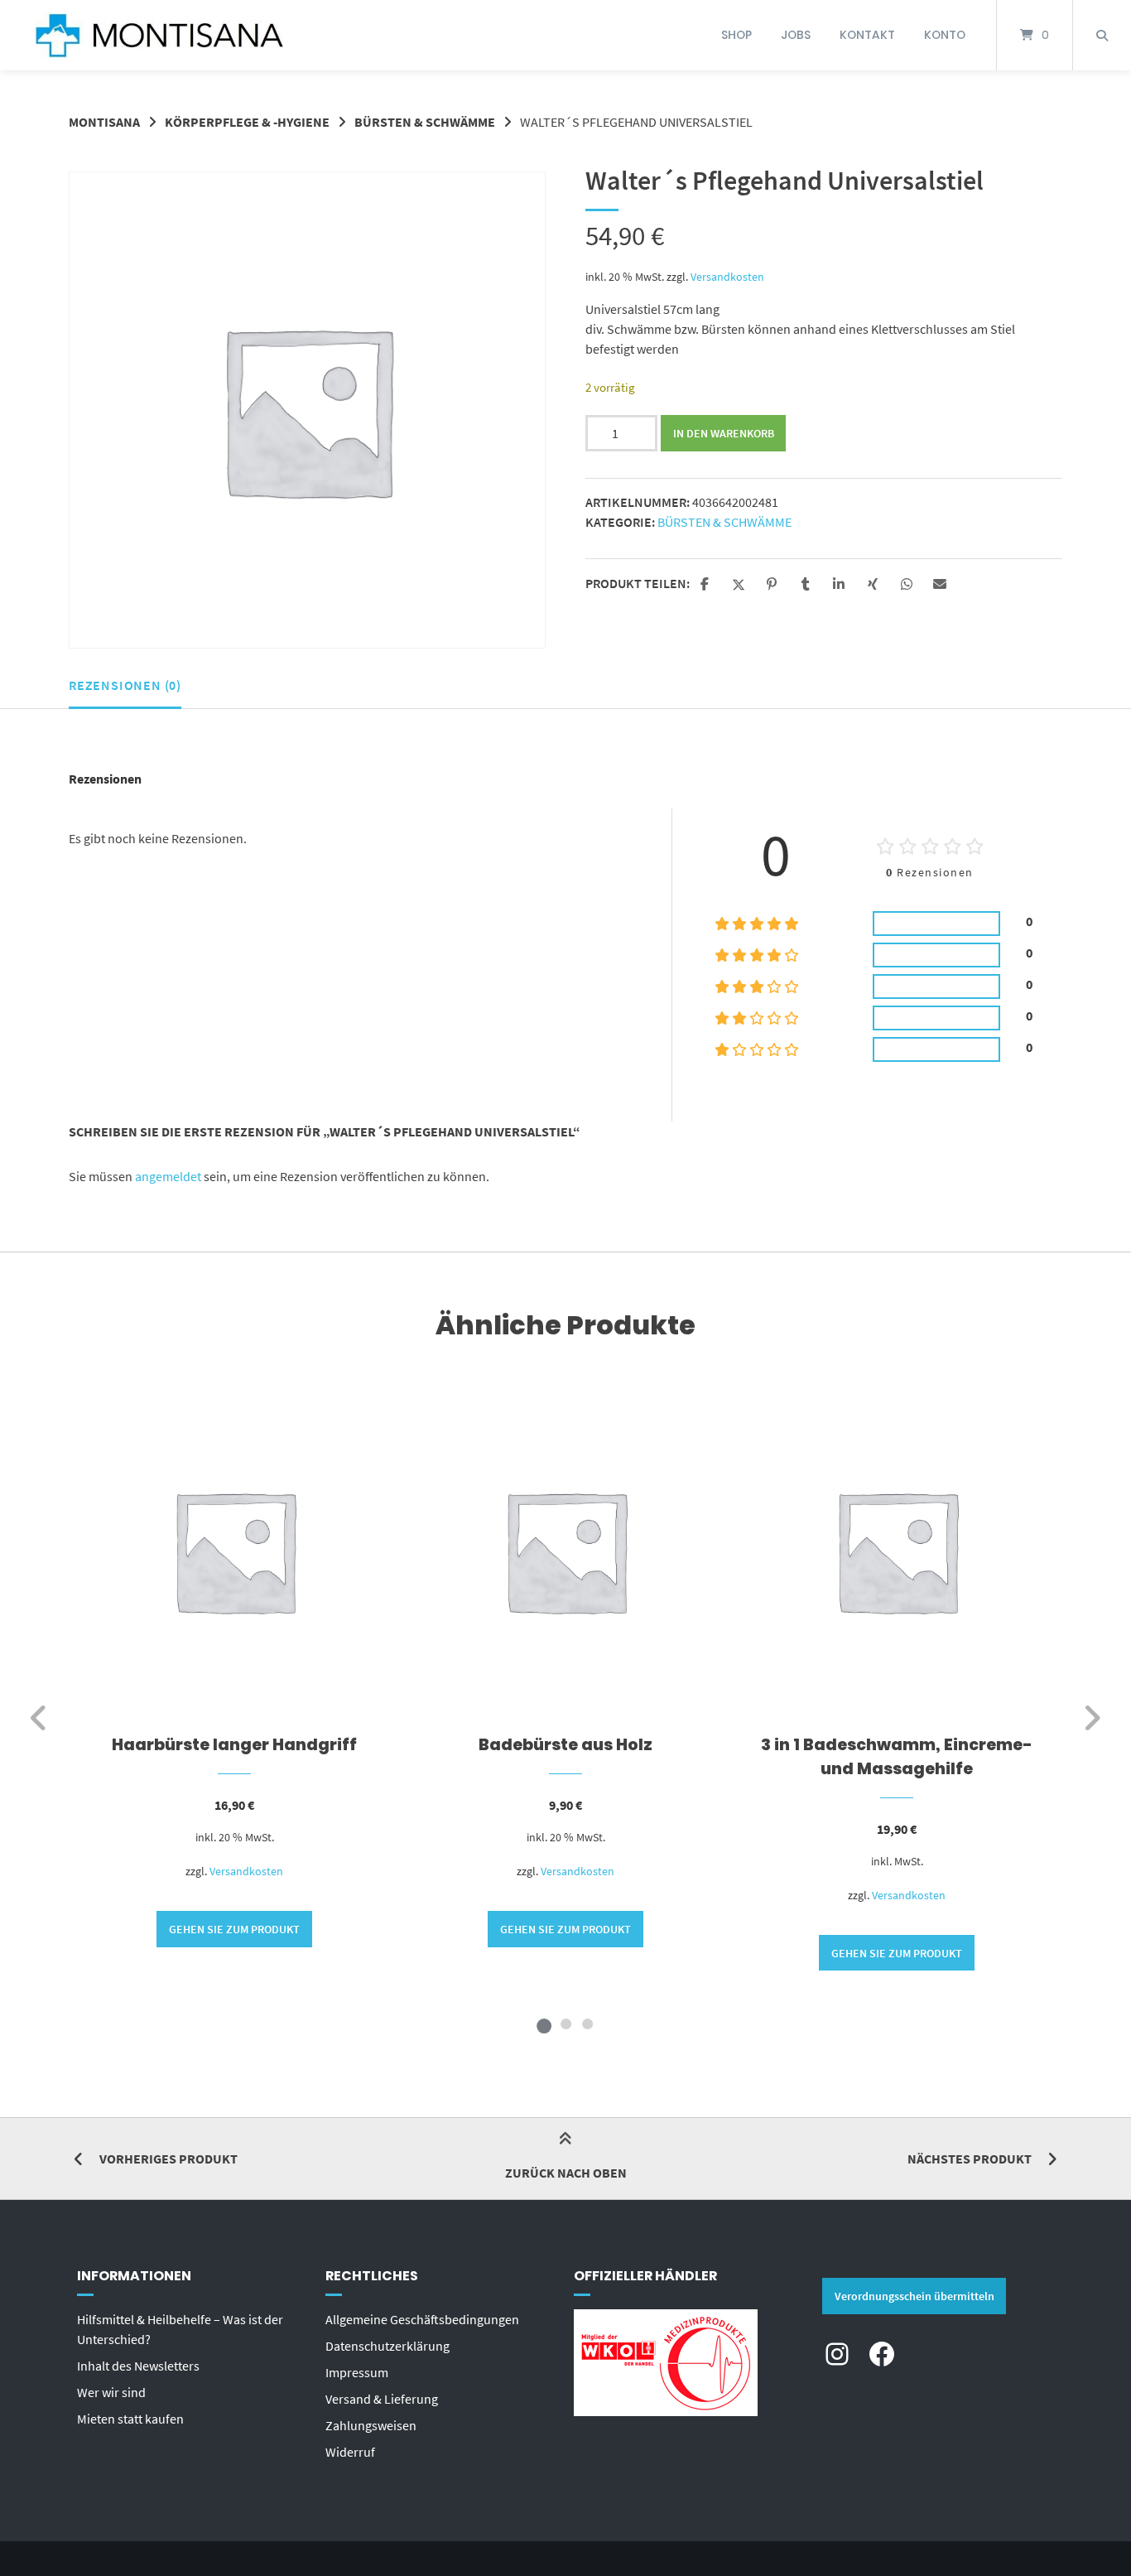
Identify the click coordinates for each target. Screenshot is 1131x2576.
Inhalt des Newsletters (138, 2366)
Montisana (104, 122)
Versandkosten (727, 277)
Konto (945, 35)
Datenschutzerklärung (387, 2346)
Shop (736, 35)
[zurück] (39, 1718)
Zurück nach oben (566, 2173)
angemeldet (168, 1176)
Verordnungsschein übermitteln (914, 2296)
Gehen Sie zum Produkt (234, 1929)
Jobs (796, 35)
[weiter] (1092, 1718)
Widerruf (350, 2452)
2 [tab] (565, 2024)
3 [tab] (587, 2024)
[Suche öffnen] (1102, 35)
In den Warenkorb (724, 433)
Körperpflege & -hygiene (247, 122)
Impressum (357, 2372)
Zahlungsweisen (371, 2425)
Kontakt (867, 35)
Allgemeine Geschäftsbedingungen (422, 2319)
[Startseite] (159, 35)
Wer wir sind (111, 2392)
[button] (707, 585)
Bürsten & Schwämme (425, 122)
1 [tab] (544, 2024)
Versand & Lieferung (382, 2399)
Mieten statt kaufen (130, 2419)
